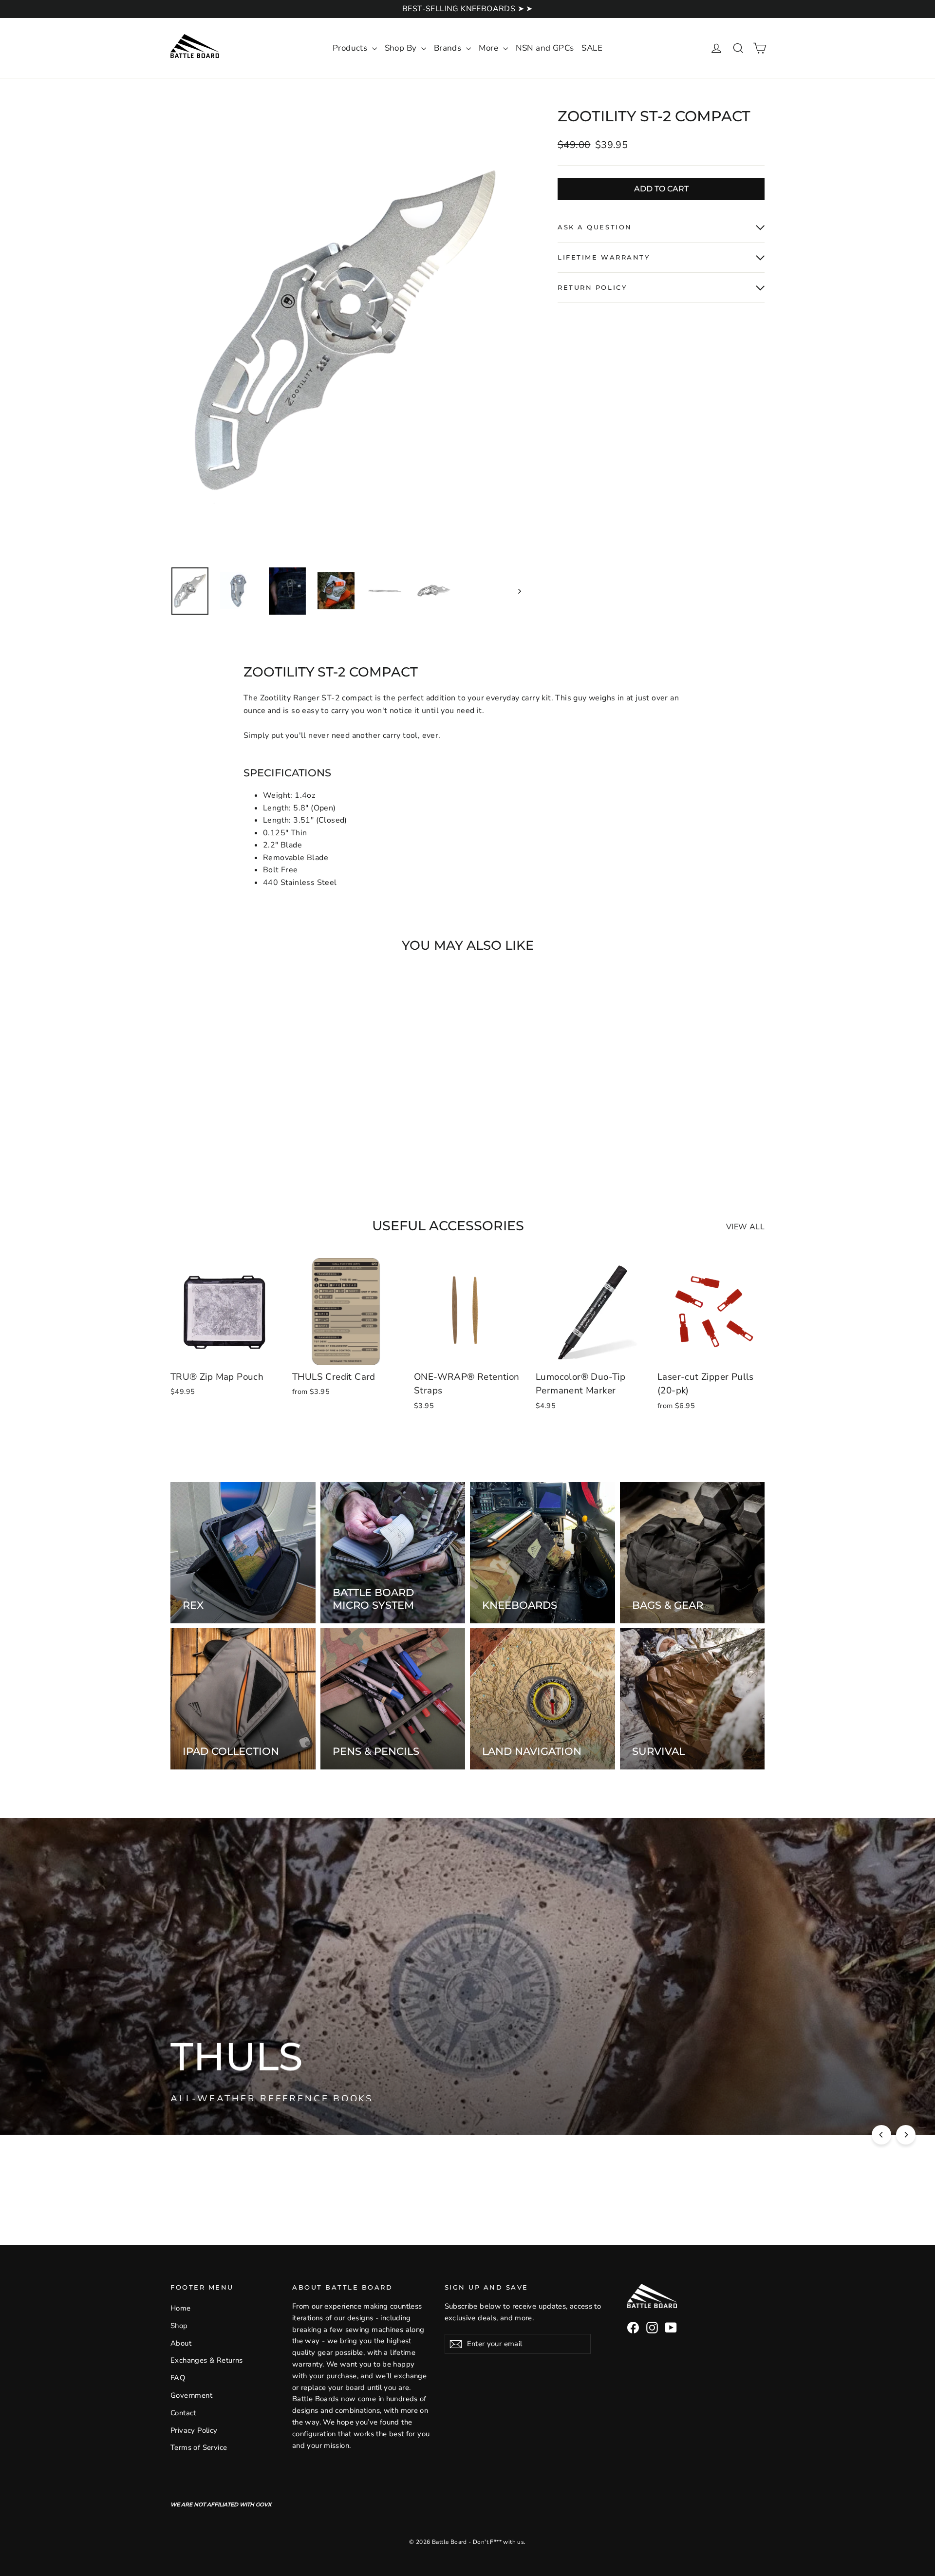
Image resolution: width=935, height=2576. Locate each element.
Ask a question (595, 227)
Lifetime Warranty (604, 257)
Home (181, 2308)
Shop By (402, 48)
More (490, 48)
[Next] (906, 2135)
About (181, 2343)
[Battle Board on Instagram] (652, 2328)
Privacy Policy (194, 2430)
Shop (179, 2326)
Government (191, 2395)
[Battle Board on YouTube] (671, 2328)
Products (351, 48)
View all (745, 1227)
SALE (592, 48)
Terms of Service (199, 2447)
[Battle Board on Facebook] (633, 2328)
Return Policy (592, 288)
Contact (183, 2413)
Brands (449, 48)
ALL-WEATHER (351, 2094)
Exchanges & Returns (207, 2360)
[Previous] (881, 2135)
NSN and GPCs (545, 48)
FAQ (178, 2378)
